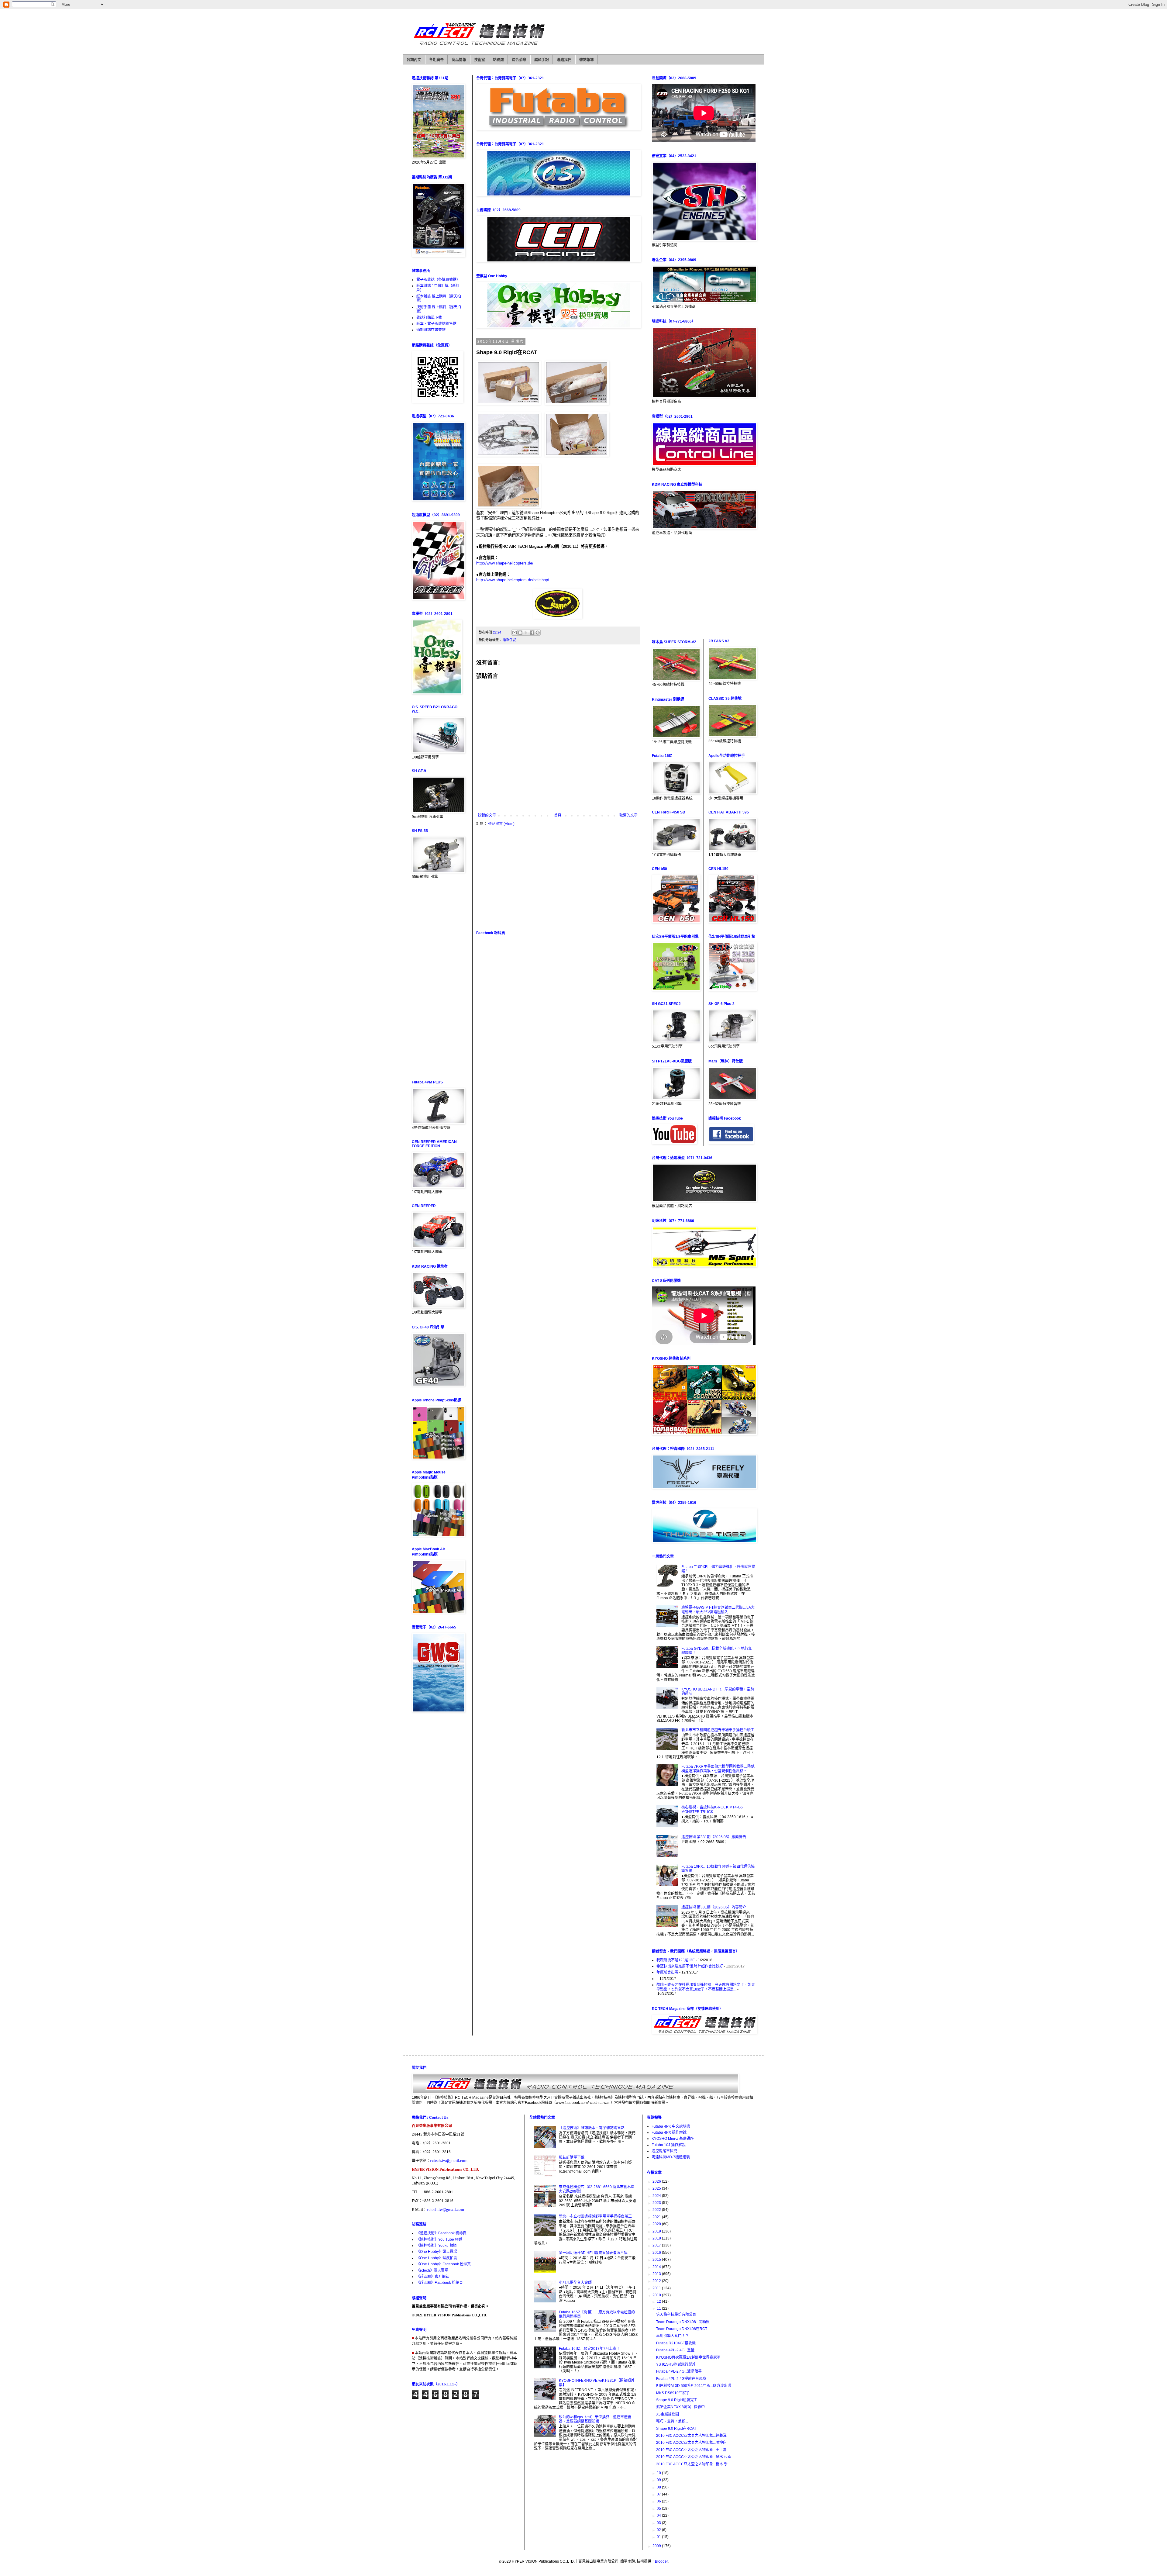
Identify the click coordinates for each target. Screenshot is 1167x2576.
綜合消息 (519, 60)
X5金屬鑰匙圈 (668, 2414)
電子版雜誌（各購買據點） (438, 280)
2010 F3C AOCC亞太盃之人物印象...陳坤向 (691, 2443)
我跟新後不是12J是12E (676, 1960)
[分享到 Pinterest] (538, 633)
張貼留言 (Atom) (501, 824)
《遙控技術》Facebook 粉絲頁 (441, 2233)
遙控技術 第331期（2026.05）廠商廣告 (714, 1837)
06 (659, 2501)
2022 (657, 2210)
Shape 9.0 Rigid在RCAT (676, 2429)
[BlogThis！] (520, 633)
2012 (657, 2281)
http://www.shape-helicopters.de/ (505, 563)
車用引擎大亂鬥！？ (673, 2336)
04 (659, 2516)
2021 (657, 2217)
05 (659, 2509)
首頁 (558, 815)
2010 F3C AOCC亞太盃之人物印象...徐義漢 (691, 2436)
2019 (657, 2231)
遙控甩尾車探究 (664, 2151)
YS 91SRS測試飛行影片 (676, 2364)
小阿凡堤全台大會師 (575, 2283)
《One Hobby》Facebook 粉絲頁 (444, 2264)
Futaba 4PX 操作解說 (669, 2132)
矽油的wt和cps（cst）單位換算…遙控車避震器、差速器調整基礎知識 (595, 2419)
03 (659, 2523)
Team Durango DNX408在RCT (682, 2329)
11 (659, 2308)
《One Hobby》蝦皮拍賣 (437, 2258)
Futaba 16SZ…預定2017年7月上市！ (589, 2349)
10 (659, 2473)
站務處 (498, 60)
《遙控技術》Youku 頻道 (437, 2246)
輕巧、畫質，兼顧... (672, 2421)
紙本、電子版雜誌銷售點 (436, 324)
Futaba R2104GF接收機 (676, 2343)
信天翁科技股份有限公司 (676, 2315)
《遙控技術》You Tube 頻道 (439, 2239)
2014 (657, 2267)
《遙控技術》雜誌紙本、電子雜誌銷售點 (592, 2128)
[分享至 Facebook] (532, 633)
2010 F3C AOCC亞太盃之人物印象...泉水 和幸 (694, 2457)
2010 (657, 2295)
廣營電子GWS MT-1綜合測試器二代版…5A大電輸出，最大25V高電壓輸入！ (718, 1610)
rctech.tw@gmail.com (449, 2161)
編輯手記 (542, 60)
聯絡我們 (564, 60)
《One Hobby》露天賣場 (437, 2252)
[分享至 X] (526, 633)
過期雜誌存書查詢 (431, 330)
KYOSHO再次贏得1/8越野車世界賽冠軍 (688, 2357)
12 (659, 2301)
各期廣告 (436, 60)
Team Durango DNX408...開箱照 (683, 2322)
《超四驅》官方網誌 (433, 2277)
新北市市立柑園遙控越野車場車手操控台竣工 (718, 1730)
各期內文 (414, 60)
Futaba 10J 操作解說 (669, 2145)
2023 (657, 2203)
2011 (657, 2288)
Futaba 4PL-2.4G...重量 (675, 2350)
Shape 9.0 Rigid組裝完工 (677, 2400)
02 (659, 2530)
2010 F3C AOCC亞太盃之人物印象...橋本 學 (692, 2464)
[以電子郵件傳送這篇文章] (515, 633)
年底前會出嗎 (667, 1972)
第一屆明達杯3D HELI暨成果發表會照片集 (593, 2253)
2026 (657, 2181)
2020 (657, 2224)
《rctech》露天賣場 (432, 2270)
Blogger (661, 2561)
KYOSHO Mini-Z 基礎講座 (673, 2139)
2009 (657, 2546)
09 (659, 2480)
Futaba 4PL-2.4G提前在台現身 (681, 2379)
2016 (657, 2253)
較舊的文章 (628, 815)
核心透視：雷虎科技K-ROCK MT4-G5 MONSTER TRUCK (712, 1809)
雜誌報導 (587, 60)
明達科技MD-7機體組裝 (671, 2157)
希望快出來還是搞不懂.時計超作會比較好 (690, 1966)
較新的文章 (487, 815)
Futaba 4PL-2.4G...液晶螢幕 (679, 2371)
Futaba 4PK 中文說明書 (671, 2126)
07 (659, 2494)
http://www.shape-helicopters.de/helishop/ (513, 580)
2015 (657, 2260)
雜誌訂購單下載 (429, 318)
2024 (657, 2196)
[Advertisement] (558, 878)
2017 (657, 2245)
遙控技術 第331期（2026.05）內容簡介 (714, 1907)
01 (659, 2537)
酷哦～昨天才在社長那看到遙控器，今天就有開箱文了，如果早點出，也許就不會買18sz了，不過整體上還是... (706, 1987)
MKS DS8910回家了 (673, 2393)
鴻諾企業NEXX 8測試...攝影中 (680, 2407)
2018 (657, 2238)
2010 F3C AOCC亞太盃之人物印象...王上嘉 (691, 2450)
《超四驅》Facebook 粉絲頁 (440, 2283)
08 (659, 2487)
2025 (657, 2188)
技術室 (480, 60)
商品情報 (459, 60)
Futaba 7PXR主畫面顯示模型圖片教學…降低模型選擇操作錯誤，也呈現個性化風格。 (718, 1769)
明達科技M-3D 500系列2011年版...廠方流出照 (694, 2386)
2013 (657, 2274)
